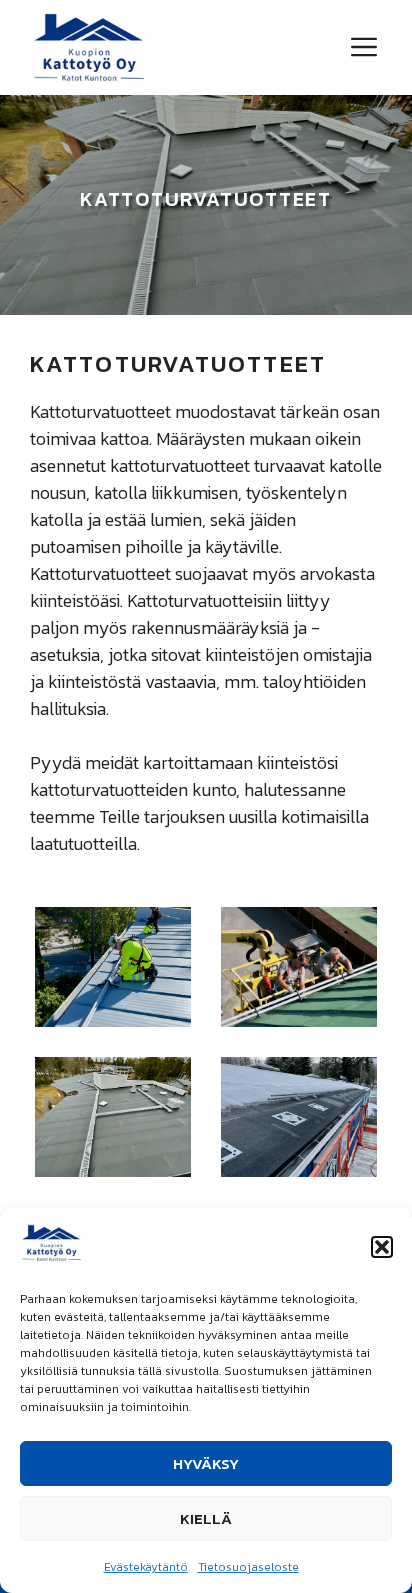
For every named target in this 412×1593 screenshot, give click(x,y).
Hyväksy (206, 1463)
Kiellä (206, 1518)
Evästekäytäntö (146, 1567)
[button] (382, 1247)
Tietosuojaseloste (248, 1567)
